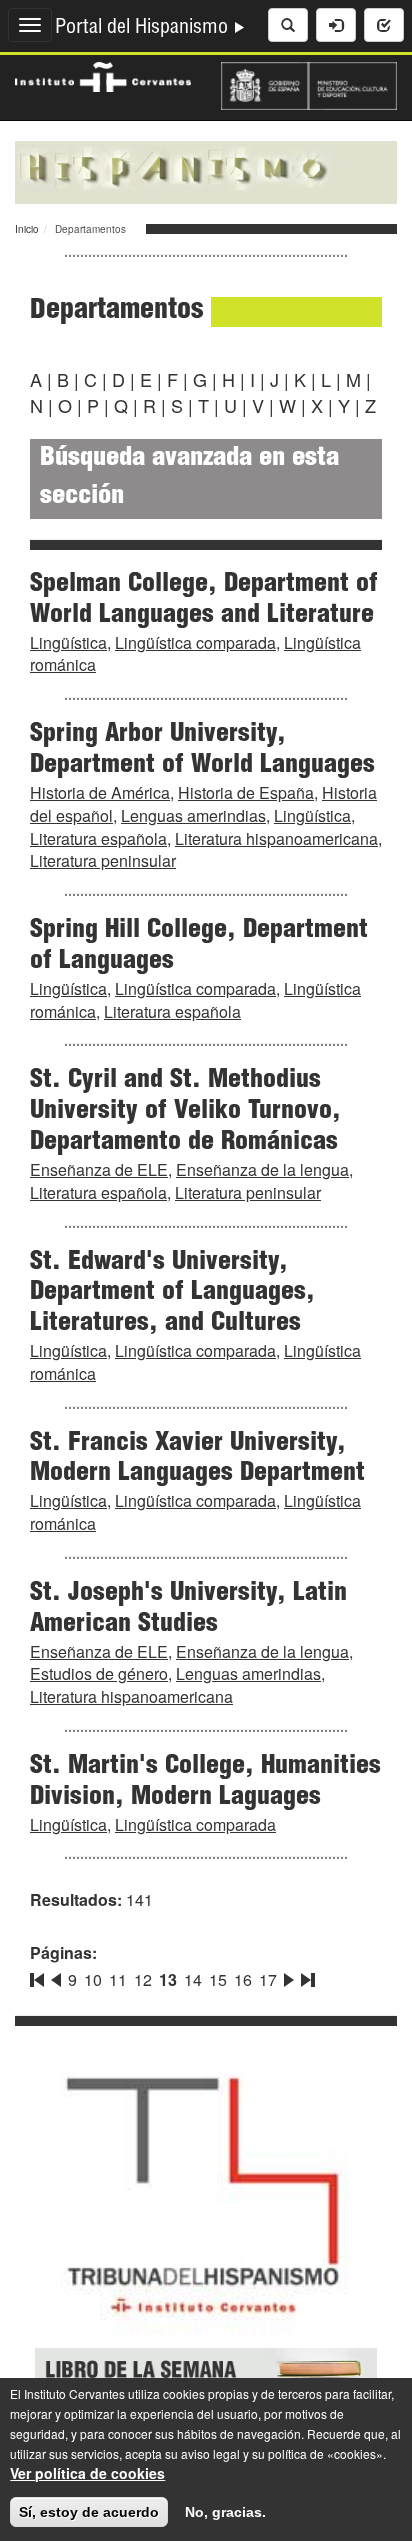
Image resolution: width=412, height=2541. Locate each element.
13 (168, 1979)
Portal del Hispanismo (144, 29)
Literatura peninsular (103, 860)
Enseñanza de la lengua (262, 1169)
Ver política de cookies (87, 2473)
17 (268, 1979)
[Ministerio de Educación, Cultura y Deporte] (309, 84)
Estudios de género (99, 1673)
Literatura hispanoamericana (276, 838)
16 (243, 1979)
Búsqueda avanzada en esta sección (189, 478)
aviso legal (210, 2453)
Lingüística (68, 642)
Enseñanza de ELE (99, 1169)
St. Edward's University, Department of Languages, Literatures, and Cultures (172, 1294)
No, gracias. (225, 2512)
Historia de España (246, 792)
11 (118, 1979)
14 (193, 1979)
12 (143, 1979)
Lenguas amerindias (193, 815)
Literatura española (98, 838)
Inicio (27, 229)
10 (93, 1979)
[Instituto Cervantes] (103, 75)
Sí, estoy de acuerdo (89, 2512)
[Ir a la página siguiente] (289, 1976)
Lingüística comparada (195, 642)
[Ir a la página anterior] (56, 1976)
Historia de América (100, 792)
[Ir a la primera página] (39, 1976)
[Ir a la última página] (306, 1976)
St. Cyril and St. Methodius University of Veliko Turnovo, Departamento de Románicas (185, 1112)
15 (218, 1979)
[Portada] (206, 170)
